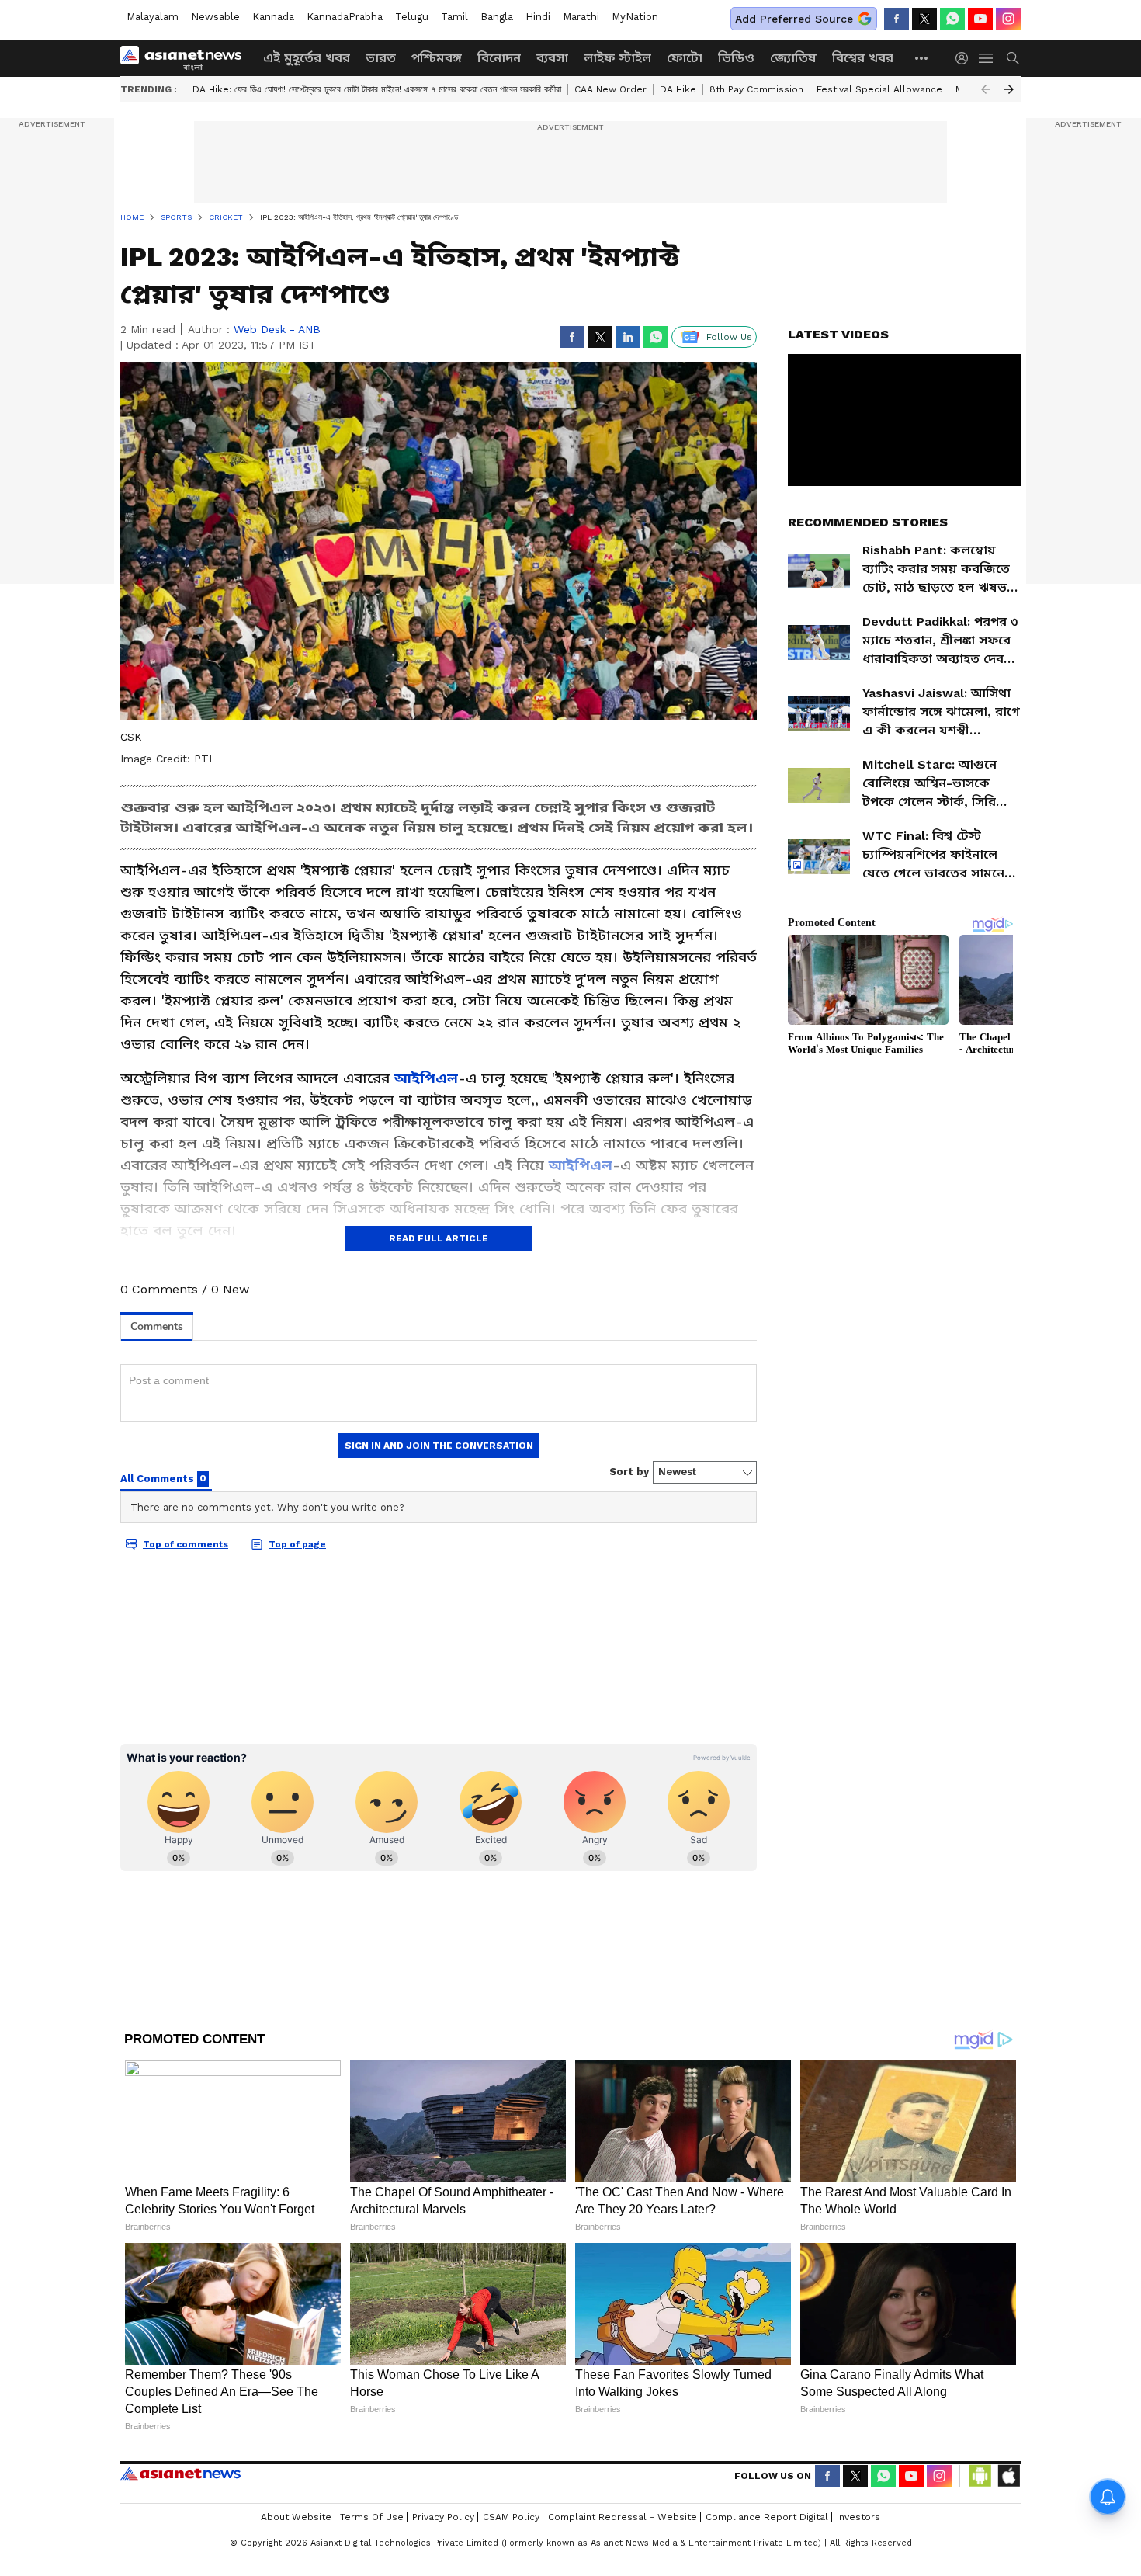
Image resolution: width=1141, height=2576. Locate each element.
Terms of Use (372, 2517)
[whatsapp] (952, 19)
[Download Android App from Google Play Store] (980, 2476)
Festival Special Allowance (879, 89)
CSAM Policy (511, 2517)
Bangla (497, 17)
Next (1009, 89)
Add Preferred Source (794, 19)
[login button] (966, 58)
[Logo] (186, 58)
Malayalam (153, 17)
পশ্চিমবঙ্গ (437, 58)
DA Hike (678, 89)
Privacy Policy (443, 2517)
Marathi (581, 17)
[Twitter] (924, 19)
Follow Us (729, 337)
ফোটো (685, 58)
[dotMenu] (922, 58)
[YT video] (980, 19)
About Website (296, 2517)
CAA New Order (610, 89)
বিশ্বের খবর (863, 58)
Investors (858, 2517)
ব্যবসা (552, 58)
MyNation (635, 17)
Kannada (273, 17)
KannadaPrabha (345, 17)
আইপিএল (426, 1078)
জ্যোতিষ (793, 58)
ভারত (381, 58)
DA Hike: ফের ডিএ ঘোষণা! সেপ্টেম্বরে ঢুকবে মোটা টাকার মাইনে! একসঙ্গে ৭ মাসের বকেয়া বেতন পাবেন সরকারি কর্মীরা (377, 89)
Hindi (538, 17)
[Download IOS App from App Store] (1008, 2476)
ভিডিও (736, 58)
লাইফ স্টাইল (617, 58)
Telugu (412, 17)
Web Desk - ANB (277, 329)
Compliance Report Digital (767, 2517)
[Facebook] (896, 19)
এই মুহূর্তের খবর (307, 58)
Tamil (454, 17)
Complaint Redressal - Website (623, 2517)
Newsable (215, 17)
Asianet (180, 2474)
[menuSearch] (1013, 58)
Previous (986, 89)
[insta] (1008, 19)
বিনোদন (499, 58)
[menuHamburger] (987, 58)
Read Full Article (439, 1238)
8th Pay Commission (756, 89)
